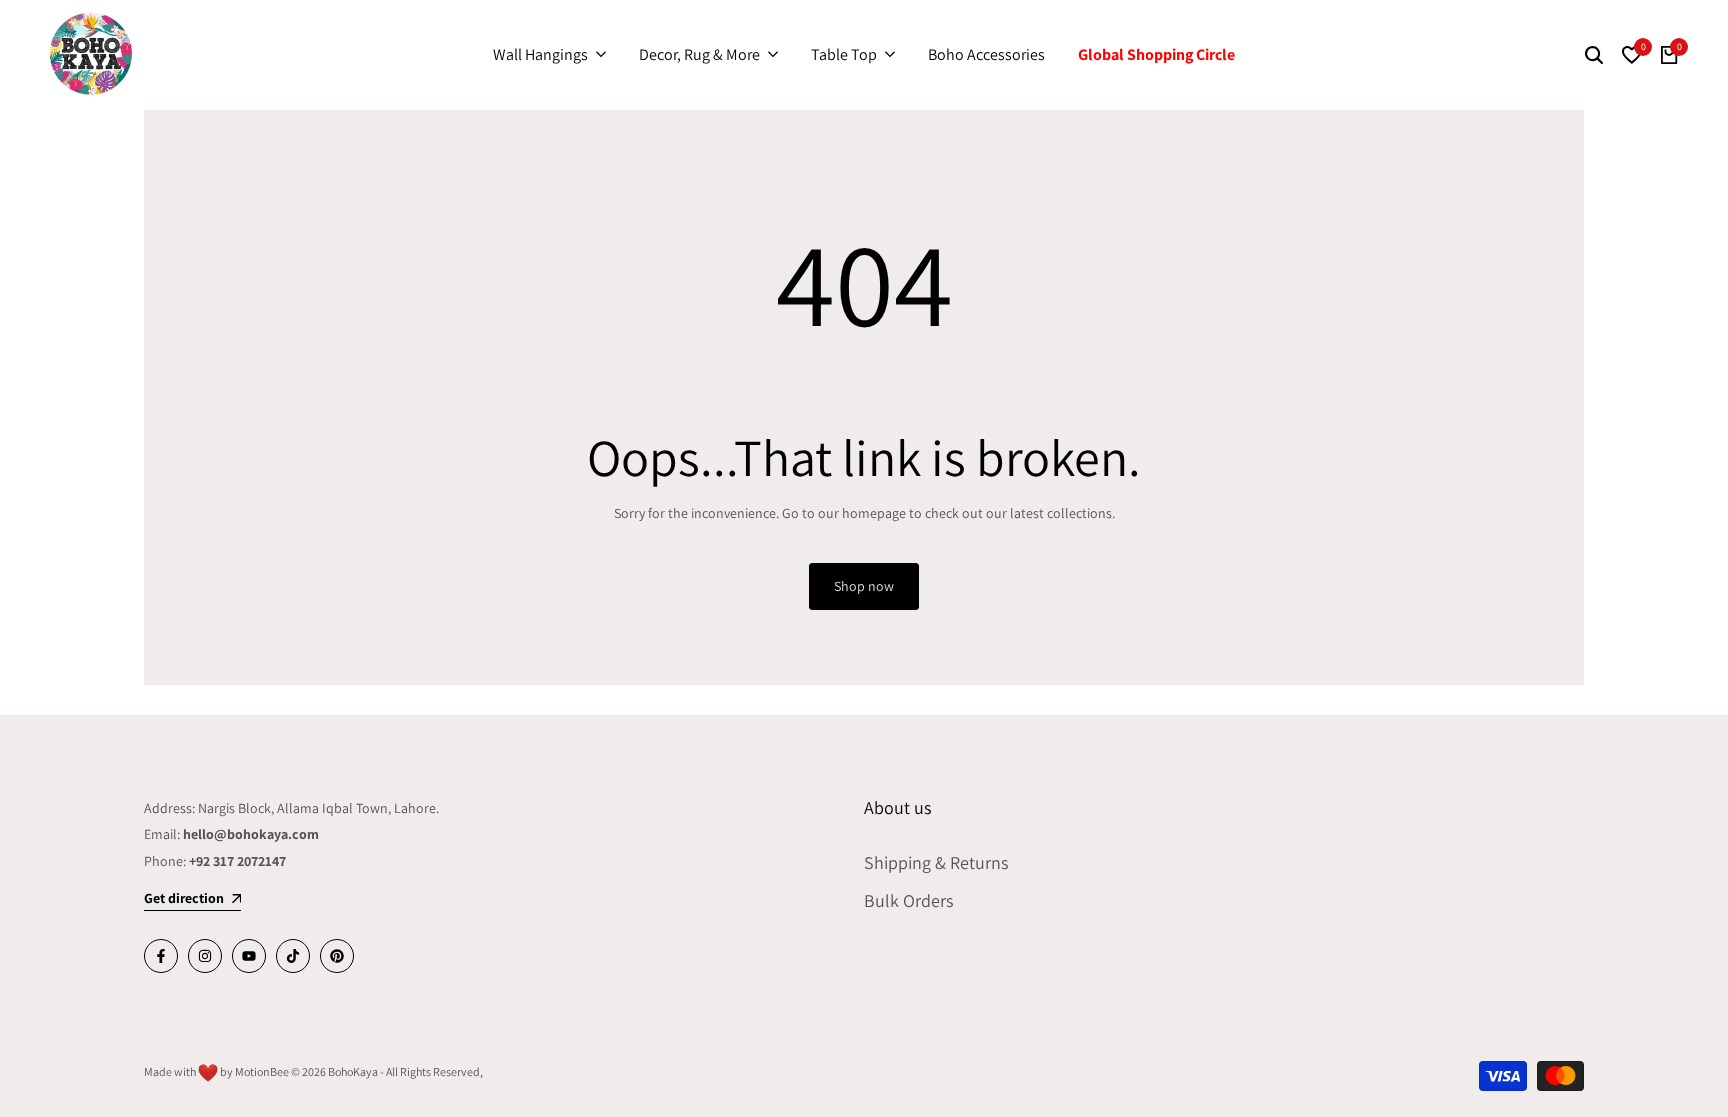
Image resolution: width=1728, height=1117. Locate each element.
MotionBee (262, 1071)
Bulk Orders (908, 900)
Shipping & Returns (936, 862)
